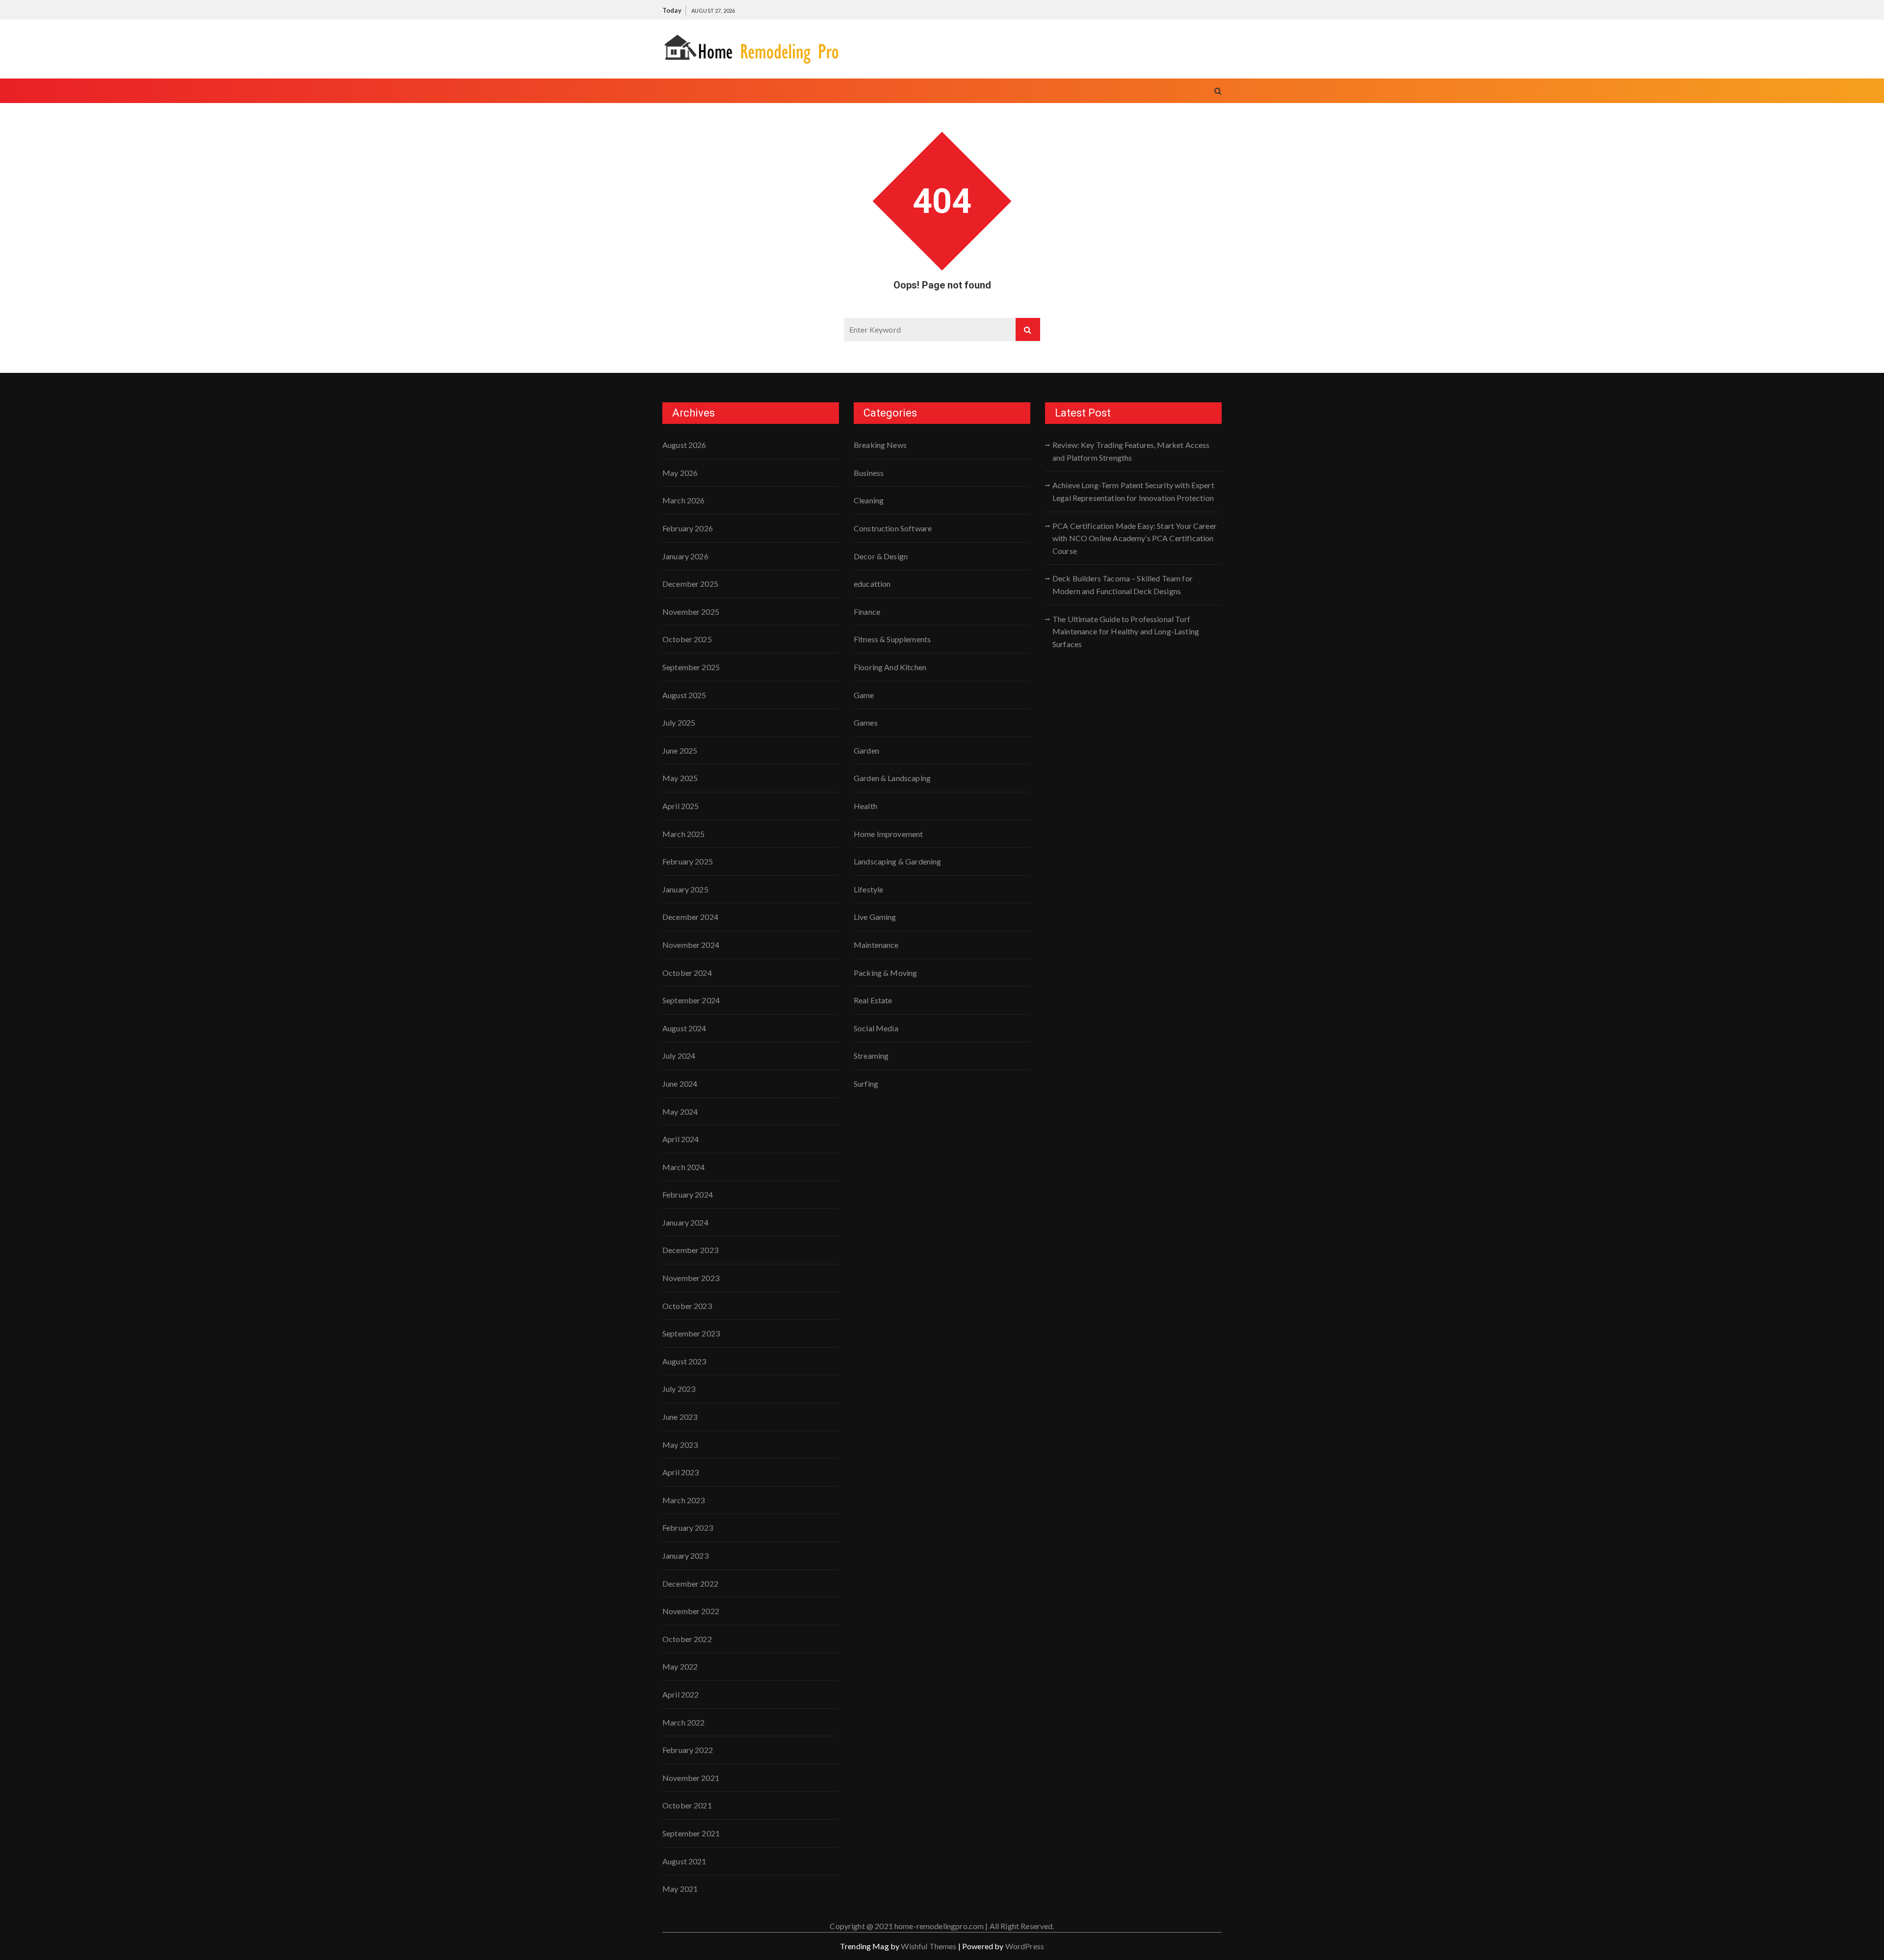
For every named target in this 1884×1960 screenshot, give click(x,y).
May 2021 (680, 1889)
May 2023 (680, 1445)
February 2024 (688, 1194)
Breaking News (880, 445)
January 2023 (685, 1555)
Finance (867, 612)
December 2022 (690, 1583)
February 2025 (688, 861)
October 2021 (687, 1805)
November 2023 (691, 1278)
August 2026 (684, 445)
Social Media (876, 1028)
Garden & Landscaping (892, 778)
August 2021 (684, 1861)
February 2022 (688, 1750)
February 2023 (688, 1528)
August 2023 (684, 1361)
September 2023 (691, 1333)
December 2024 (690, 917)
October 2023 (687, 1306)
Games (866, 722)
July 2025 (679, 722)
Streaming (871, 1056)
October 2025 (687, 639)
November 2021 (691, 1778)
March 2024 (684, 1167)
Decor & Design (881, 556)
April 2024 (681, 1139)
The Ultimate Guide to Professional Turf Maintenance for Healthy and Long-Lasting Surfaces (1126, 631)
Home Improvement (888, 834)
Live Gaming (875, 917)
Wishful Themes (929, 1946)
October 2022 (687, 1639)
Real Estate (873, 1000)
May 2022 (680, 1666)
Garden (866, 750)
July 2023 (679, 1389)
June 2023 (680, 1417)
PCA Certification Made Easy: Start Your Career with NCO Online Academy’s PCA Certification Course (1135, 538)
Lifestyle (868, 889)
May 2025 (680, 778)
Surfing (866, 1084)
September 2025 (691, 667)
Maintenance (876, 945)
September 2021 (691, 1833)
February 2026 (688, 528)
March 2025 (684, 834)
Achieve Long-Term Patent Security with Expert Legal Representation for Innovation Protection (1133, 491)
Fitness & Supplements (892, 639)
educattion (872, 584)
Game (864, 695)
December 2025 (690, 584)
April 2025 (681, 806)
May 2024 (680, 1111)
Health (865, 806)
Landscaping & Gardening (897, 861)
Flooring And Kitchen (890, 667)
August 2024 (684, 1028)
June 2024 (680, 1084)
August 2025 (684, 695)
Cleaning (869, 500)
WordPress (1025, 1946)
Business (869, 473)
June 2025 (680, 750)
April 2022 (681, 1694)
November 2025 (691, 612)
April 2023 (681, 1472)
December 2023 (690, 1250)
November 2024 (691, 945)
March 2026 (684, 500)
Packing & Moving (885, 973)
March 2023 (684, 1500)
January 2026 (685, 556)
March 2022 (684, 1722)
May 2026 (680, 473)
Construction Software (893, 528)
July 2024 (679, 1056)
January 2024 (685, 1222)
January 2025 (685, 889)
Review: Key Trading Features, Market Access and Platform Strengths (1131, 451)
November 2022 (691, 1611)
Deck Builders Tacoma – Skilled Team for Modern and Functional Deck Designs (1123, 585)
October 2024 (687, 973)
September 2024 (691, 1000)
